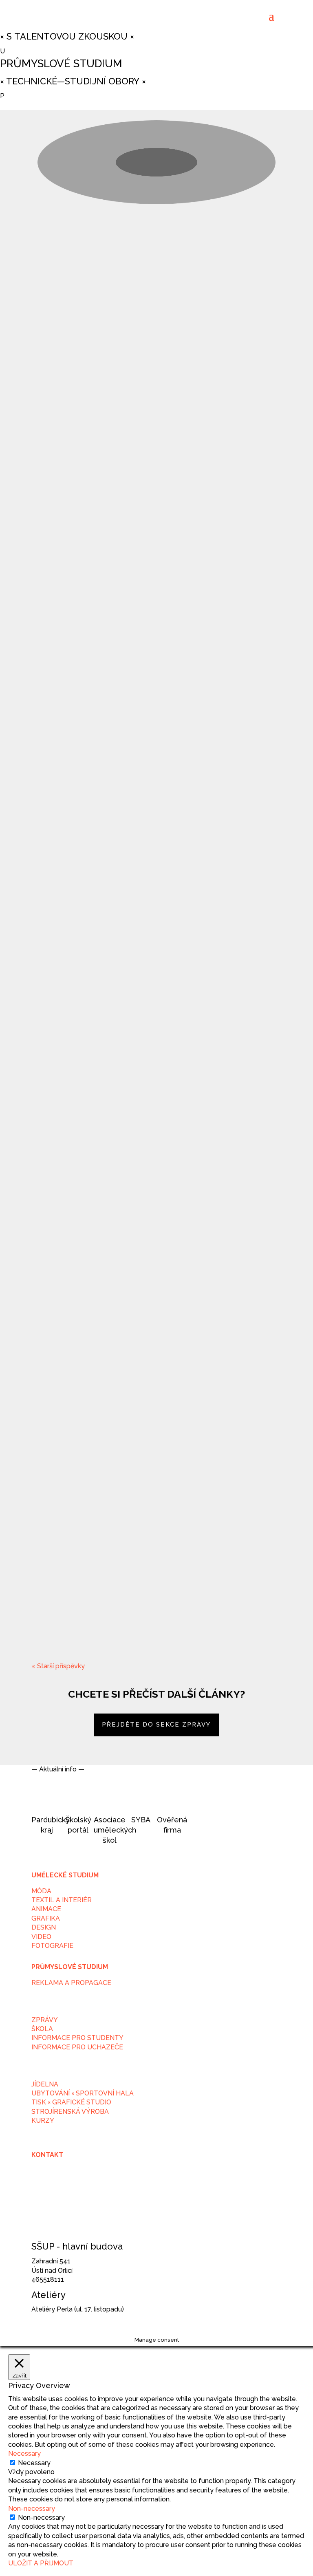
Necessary (34, 2463)
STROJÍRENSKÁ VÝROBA (70, 2112)
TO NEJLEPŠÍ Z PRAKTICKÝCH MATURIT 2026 (136, 559)
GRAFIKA (46, 1918)
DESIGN (44, 1927)
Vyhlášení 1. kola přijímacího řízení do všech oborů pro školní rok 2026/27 (149, 1594)
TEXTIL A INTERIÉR (62, 1900)
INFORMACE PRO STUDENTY (77, 2038)
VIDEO (41, 1937)
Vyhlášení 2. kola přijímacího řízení (126, 1079)
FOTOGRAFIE (52, 1946)
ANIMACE (46, 1909)
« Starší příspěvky (58, 1666)
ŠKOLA (42, 2029)
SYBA (141, 1820)
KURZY (43, 2121)
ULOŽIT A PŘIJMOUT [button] (41, 2563)
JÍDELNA (45, 2084)
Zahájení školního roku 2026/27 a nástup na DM (156, 304)
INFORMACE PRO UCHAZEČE (77, 2047)
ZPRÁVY (45, 2020)
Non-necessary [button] (32, 2509)
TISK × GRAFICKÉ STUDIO (71, 2102)
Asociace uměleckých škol (115, 1830)
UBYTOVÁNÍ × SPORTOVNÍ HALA (83, 2093)
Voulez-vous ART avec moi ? (106, 1334)
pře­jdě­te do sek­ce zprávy (156, 1725)
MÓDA (41, 1891)
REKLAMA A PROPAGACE (71, 1983)
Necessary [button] (24, 2454)
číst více (51, 355)
